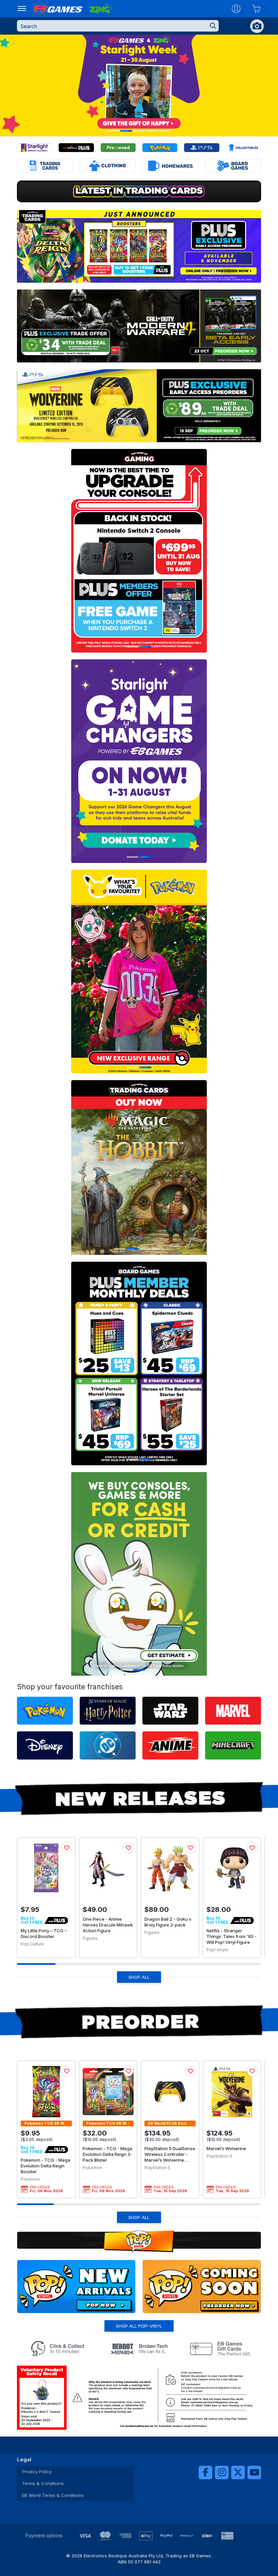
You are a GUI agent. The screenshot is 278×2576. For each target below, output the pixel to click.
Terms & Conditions (43, 2483)
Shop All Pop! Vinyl (139, 2326)
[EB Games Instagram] (222, 2472)
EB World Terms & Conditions (53, 2495)
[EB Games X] (238, 2472)
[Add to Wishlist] (67, 1848)
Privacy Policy (37, 2471)
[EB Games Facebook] (205, 2472)
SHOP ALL (139, 1977)
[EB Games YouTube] (254, 2472)
